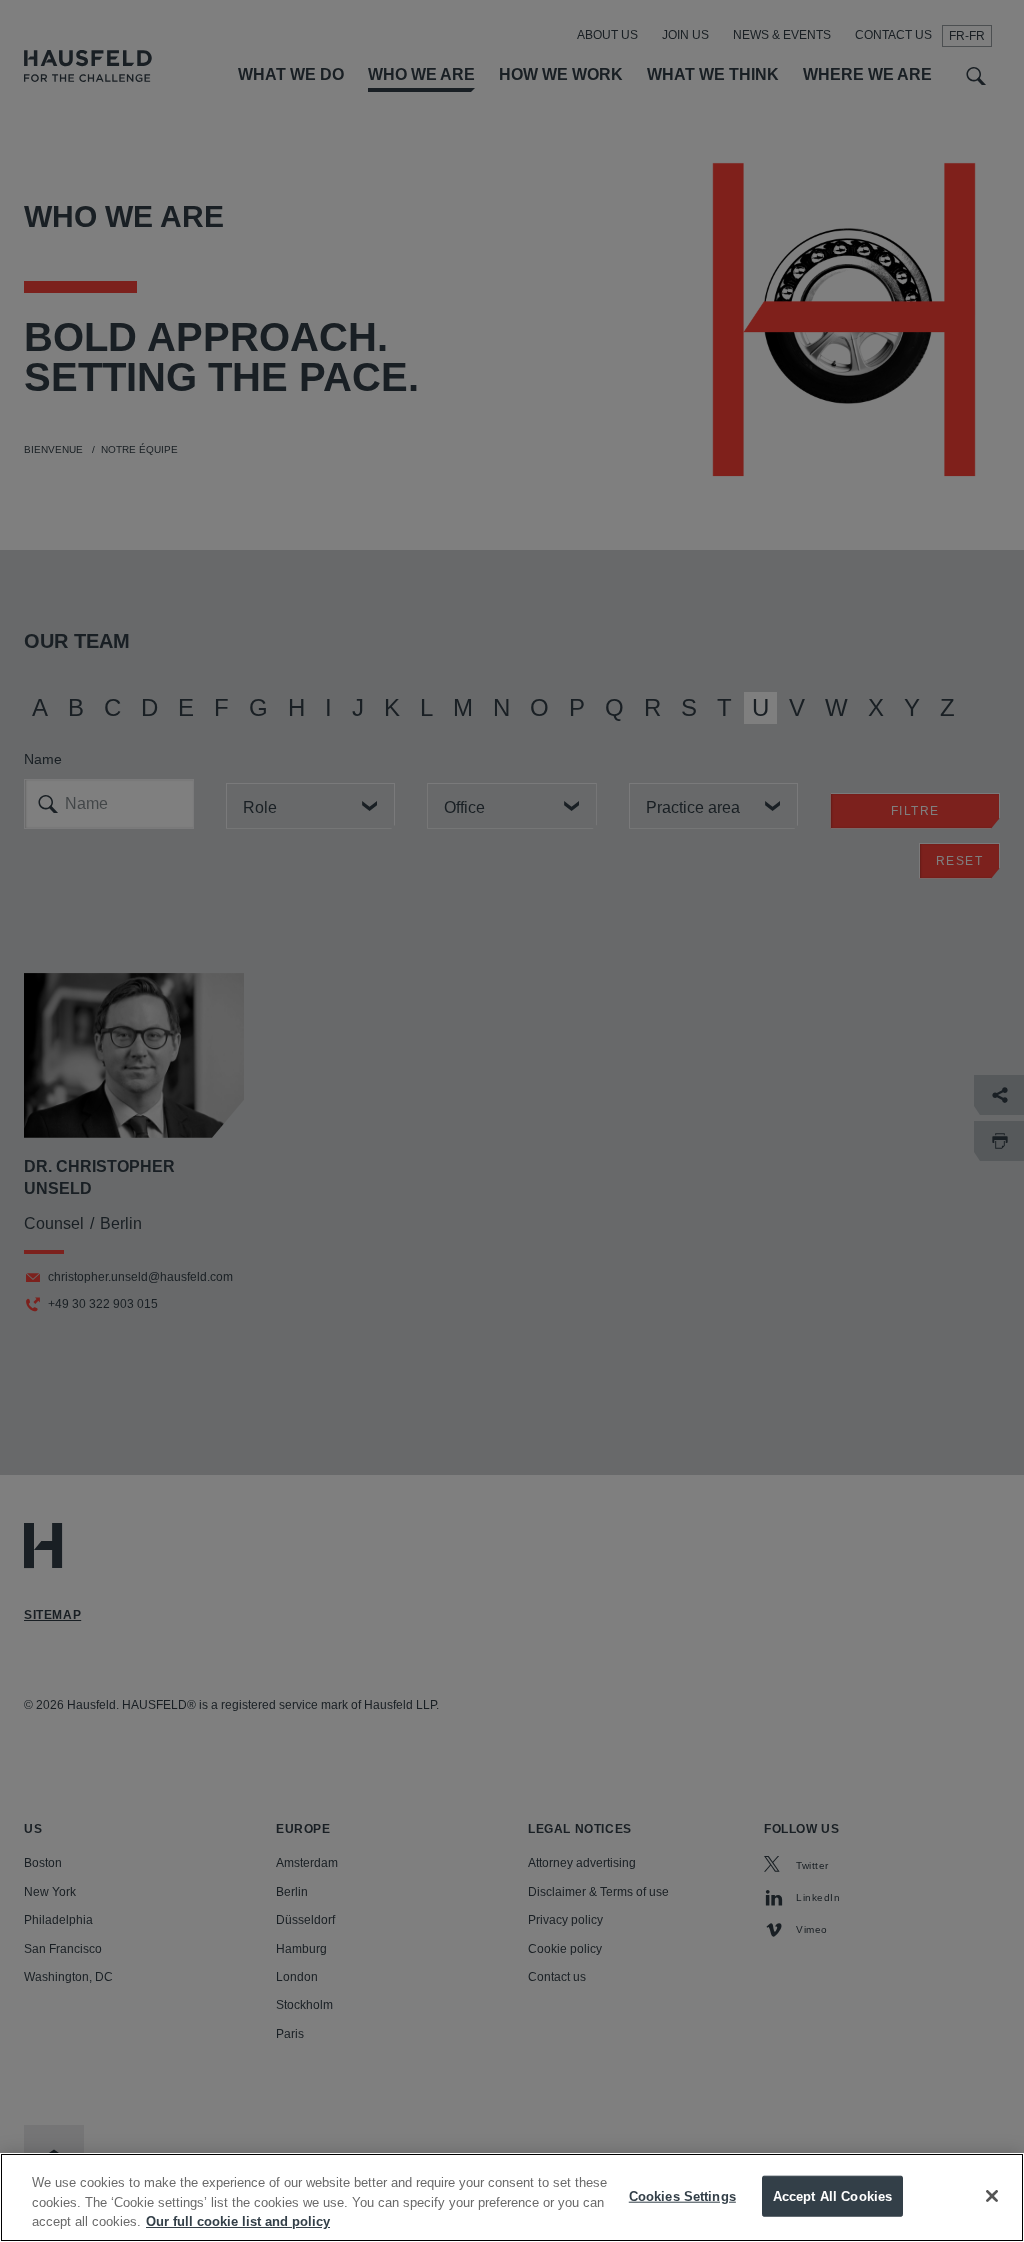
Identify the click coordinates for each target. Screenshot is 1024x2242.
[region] (512, 2197)
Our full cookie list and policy (238, 2221)
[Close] (992, 2196)
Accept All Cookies (832, 2195)
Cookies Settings (682, 2195)
